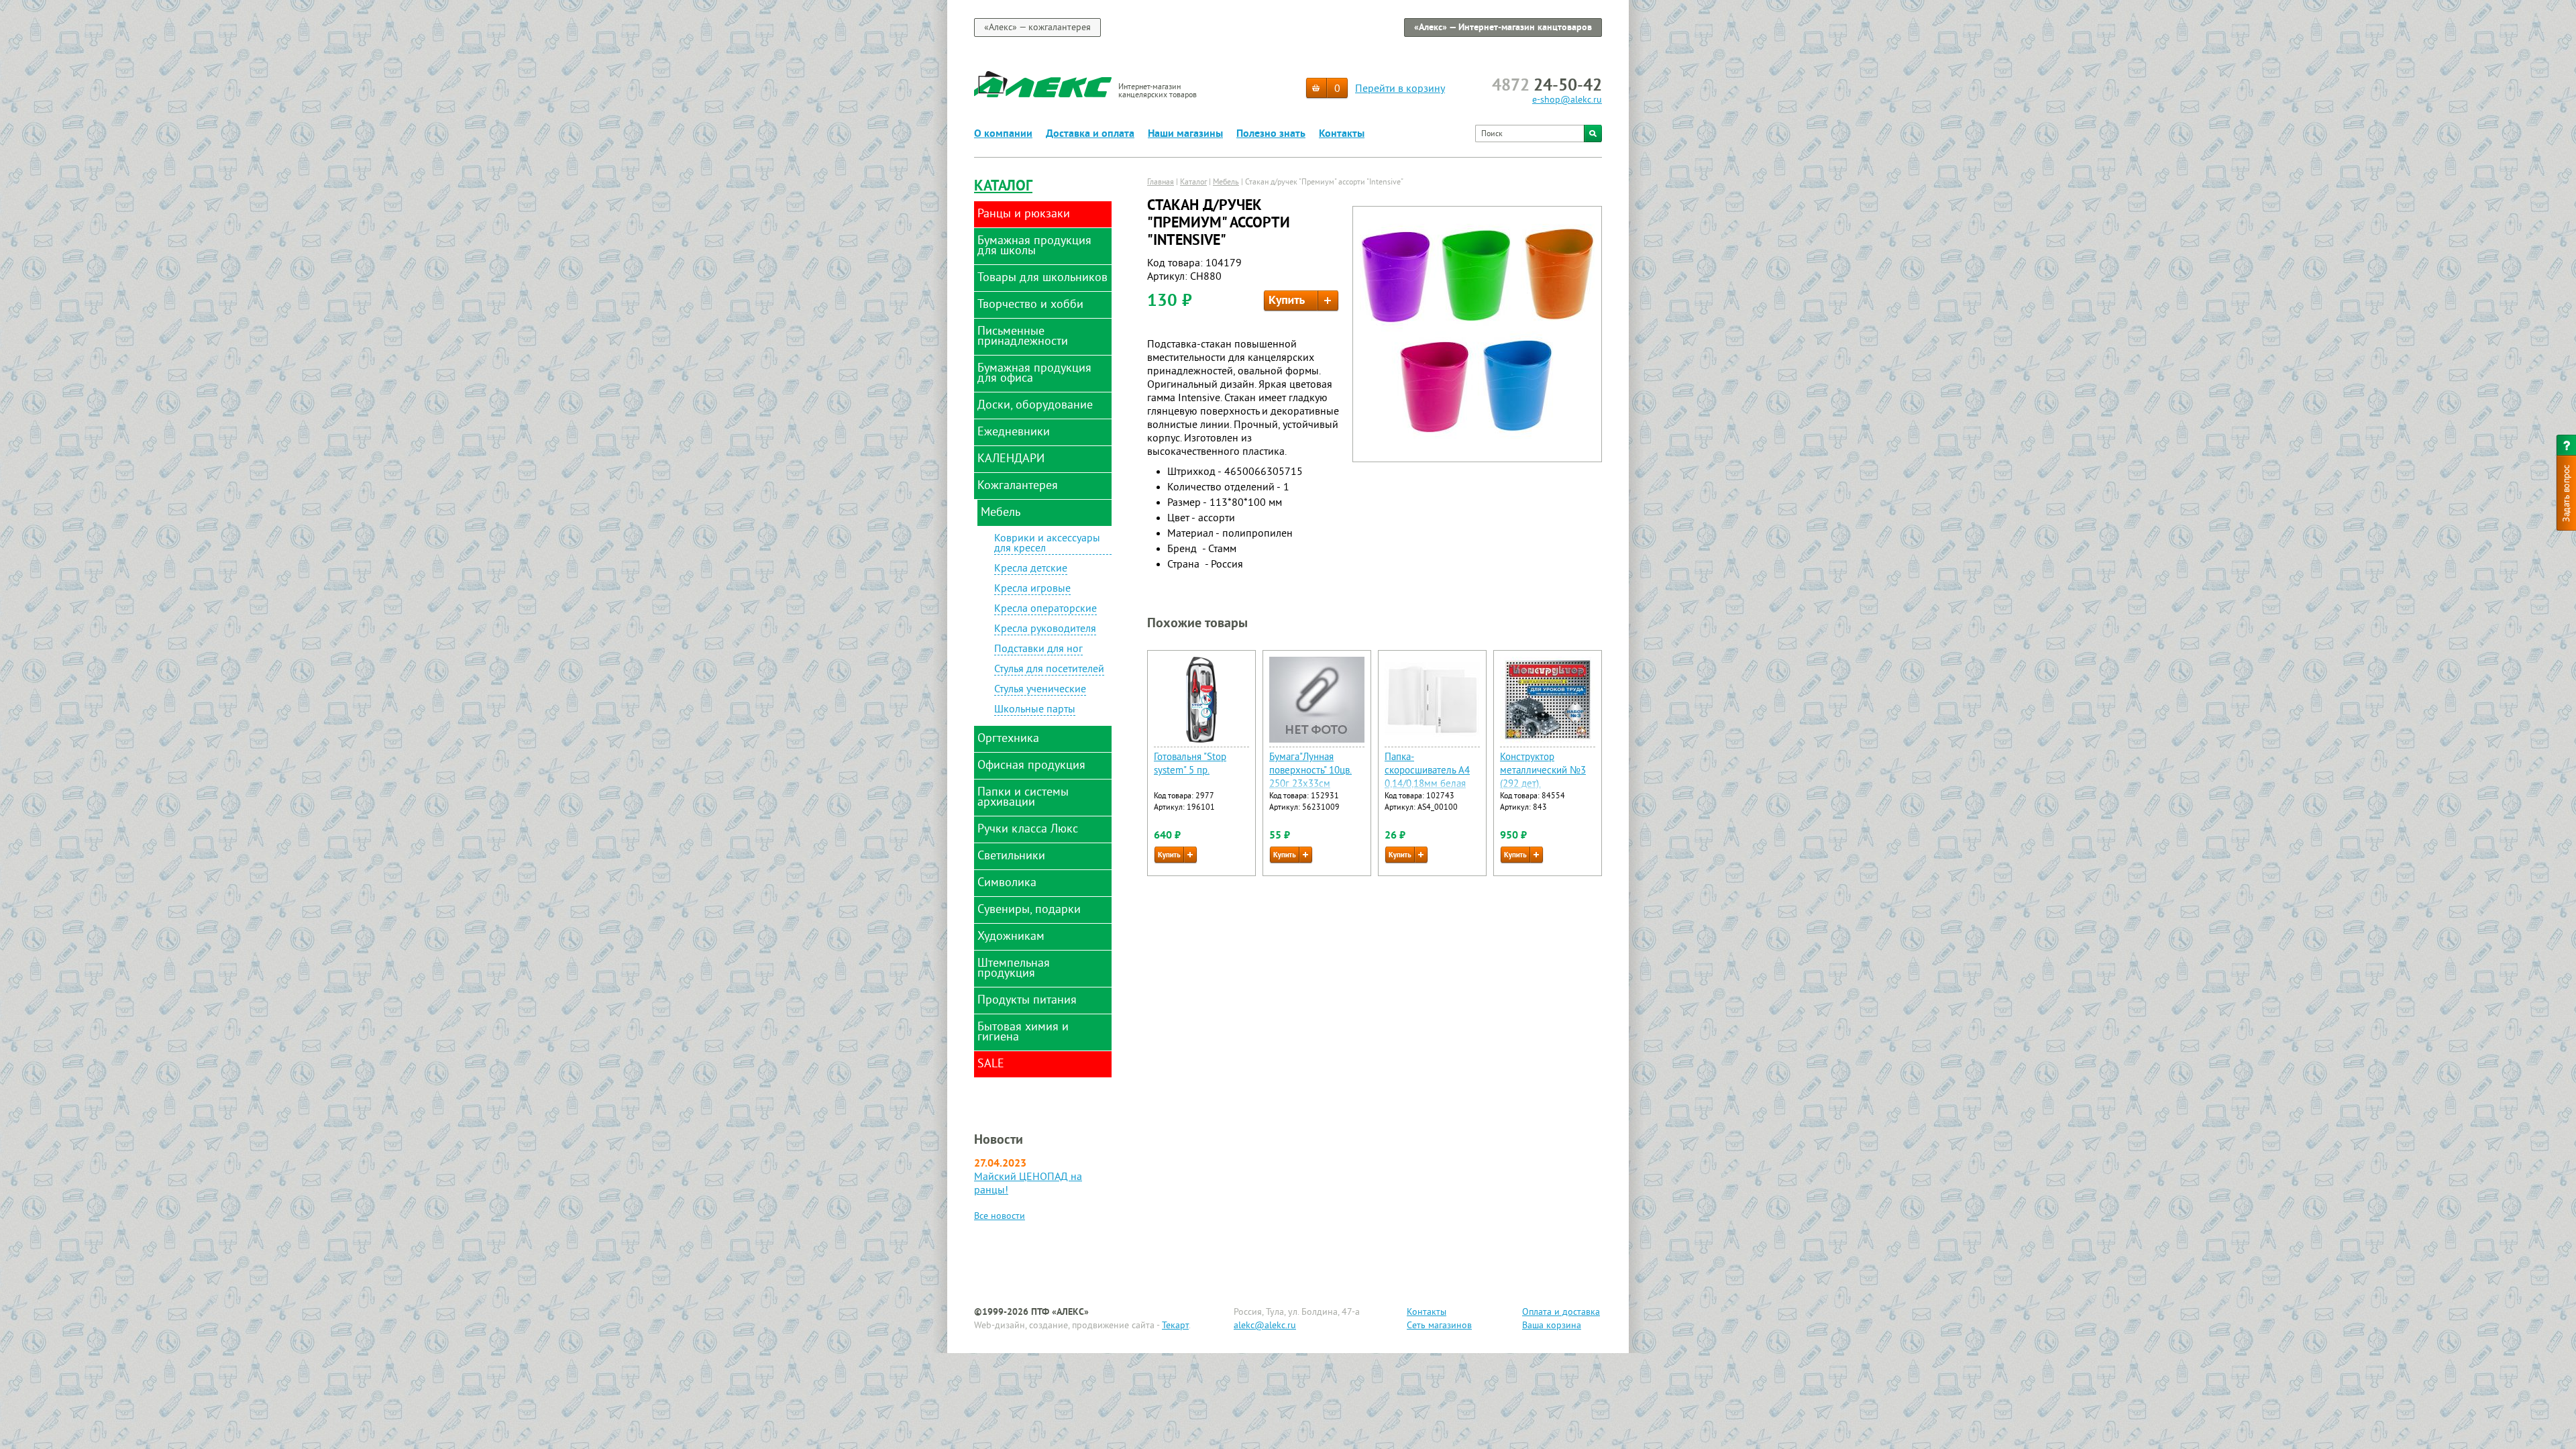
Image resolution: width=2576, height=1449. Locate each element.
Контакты (1342, 134)
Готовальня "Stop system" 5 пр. (1190, 764)
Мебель (1226, 183)
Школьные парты (1035, 710)
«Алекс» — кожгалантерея (1037, 28)
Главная (1161, 183)
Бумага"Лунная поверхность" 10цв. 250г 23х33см (1310, 771)
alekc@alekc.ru (1265, 1326)
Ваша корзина (1552, 1326)
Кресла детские (1031, 570)
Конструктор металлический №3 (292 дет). (1543, 771)
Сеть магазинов (1439, 1326)
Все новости (1000, 1217)
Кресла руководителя (1045, 630)
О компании (1003, 134)
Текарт (1175, 1326)
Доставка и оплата (1090, 134)
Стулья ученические (1040, 690)
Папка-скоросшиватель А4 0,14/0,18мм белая (1427, 771)
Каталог (1003, 187)
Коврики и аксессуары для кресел (1047, 544)
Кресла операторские (1045, 610)
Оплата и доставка (1561, 1312)
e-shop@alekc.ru (1567, 100)
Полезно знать (1271, 134)
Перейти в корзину (1400, 89)
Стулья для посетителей (1049, 670)
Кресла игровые (1032, 590)
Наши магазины (1185, 134)
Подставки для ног (1038, 650)
